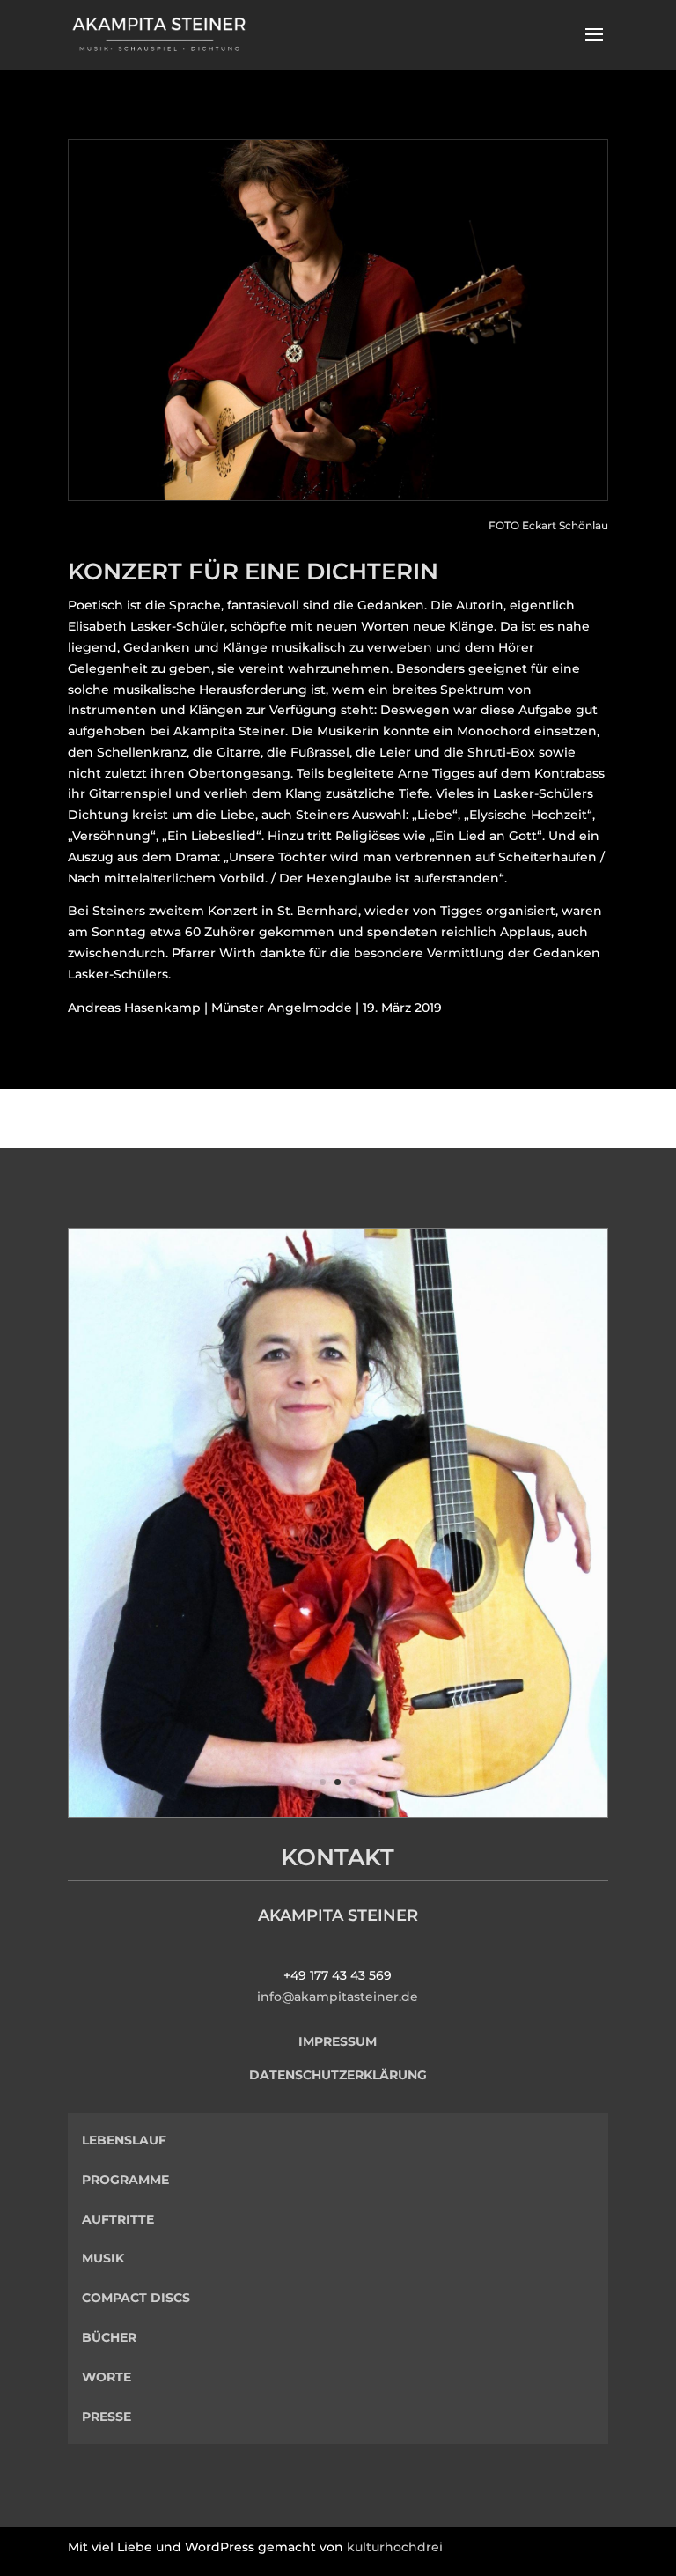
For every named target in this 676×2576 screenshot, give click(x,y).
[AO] (338, 1812)
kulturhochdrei (395, 2547)
